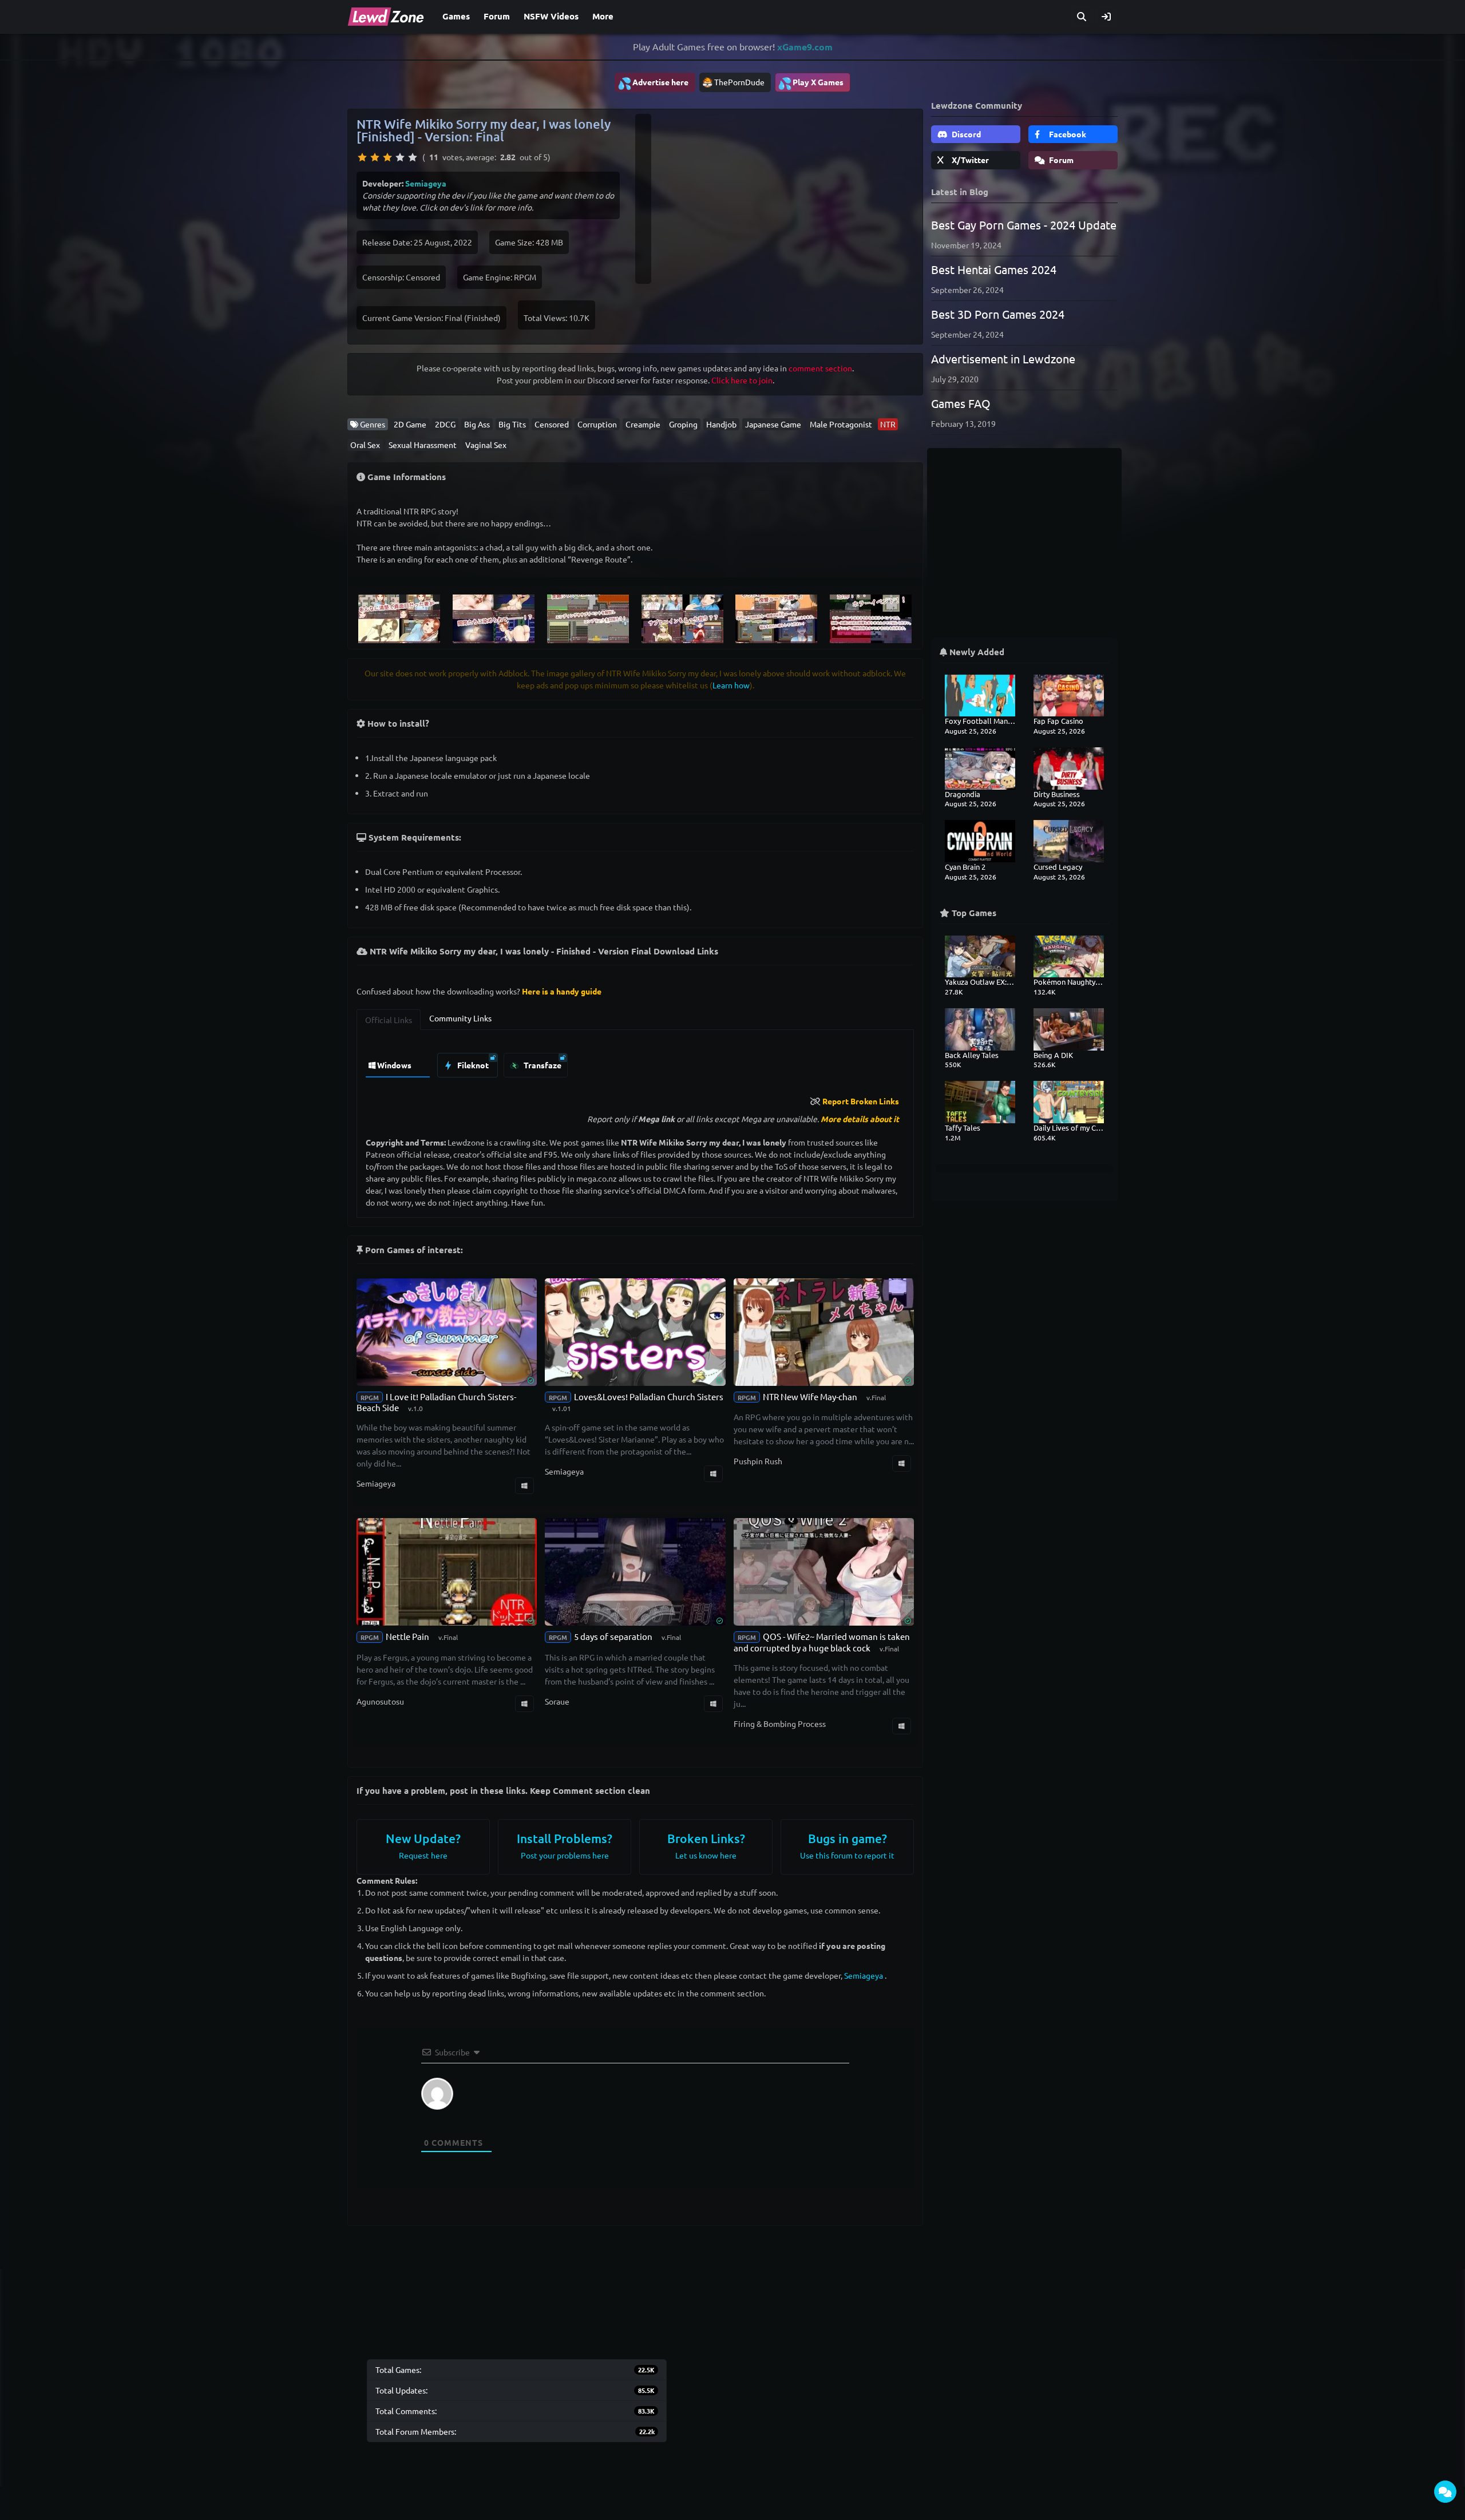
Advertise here (653, 83)
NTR (888, 424)
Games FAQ (961, 403)
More (603, 16)
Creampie (643, 424)
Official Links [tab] (389, 1020)
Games (456, 16)
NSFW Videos (551, 16)
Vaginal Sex (486, 445)
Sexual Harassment (423, 445)
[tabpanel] (635, 1062)
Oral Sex (365, 445)
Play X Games (811, 83)
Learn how (731, 685)
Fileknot (472, 1065)
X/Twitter (969, 160)
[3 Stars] (387, 157)
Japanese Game (773, 424)
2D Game (410, 424)
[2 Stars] (375, 157)
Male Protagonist (841, 424)
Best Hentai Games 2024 (994, 269)
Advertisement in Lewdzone (1003, 358)
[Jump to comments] (1445, 2492)
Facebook (1067, 134)
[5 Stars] (413, 157)
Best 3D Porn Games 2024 (998, 314)
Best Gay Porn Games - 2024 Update (1024, 225)
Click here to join (742, 380)
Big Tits (512, 424)
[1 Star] (362, 157)
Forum (497, 16)
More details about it (860, 1119)
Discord (965, 134)
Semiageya (426, 183)
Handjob (721, 424)
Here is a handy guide (562, 991)
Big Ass (477, 424)
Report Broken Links (861, 1101)
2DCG (445, 424)
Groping (683, 424)
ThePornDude (739, 82)
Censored (552, 424)
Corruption (597, 424)
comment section (820, 368)
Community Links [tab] (460, 1018)
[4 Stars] (400, 157)
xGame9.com (805, 47)
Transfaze (542, 1065)
